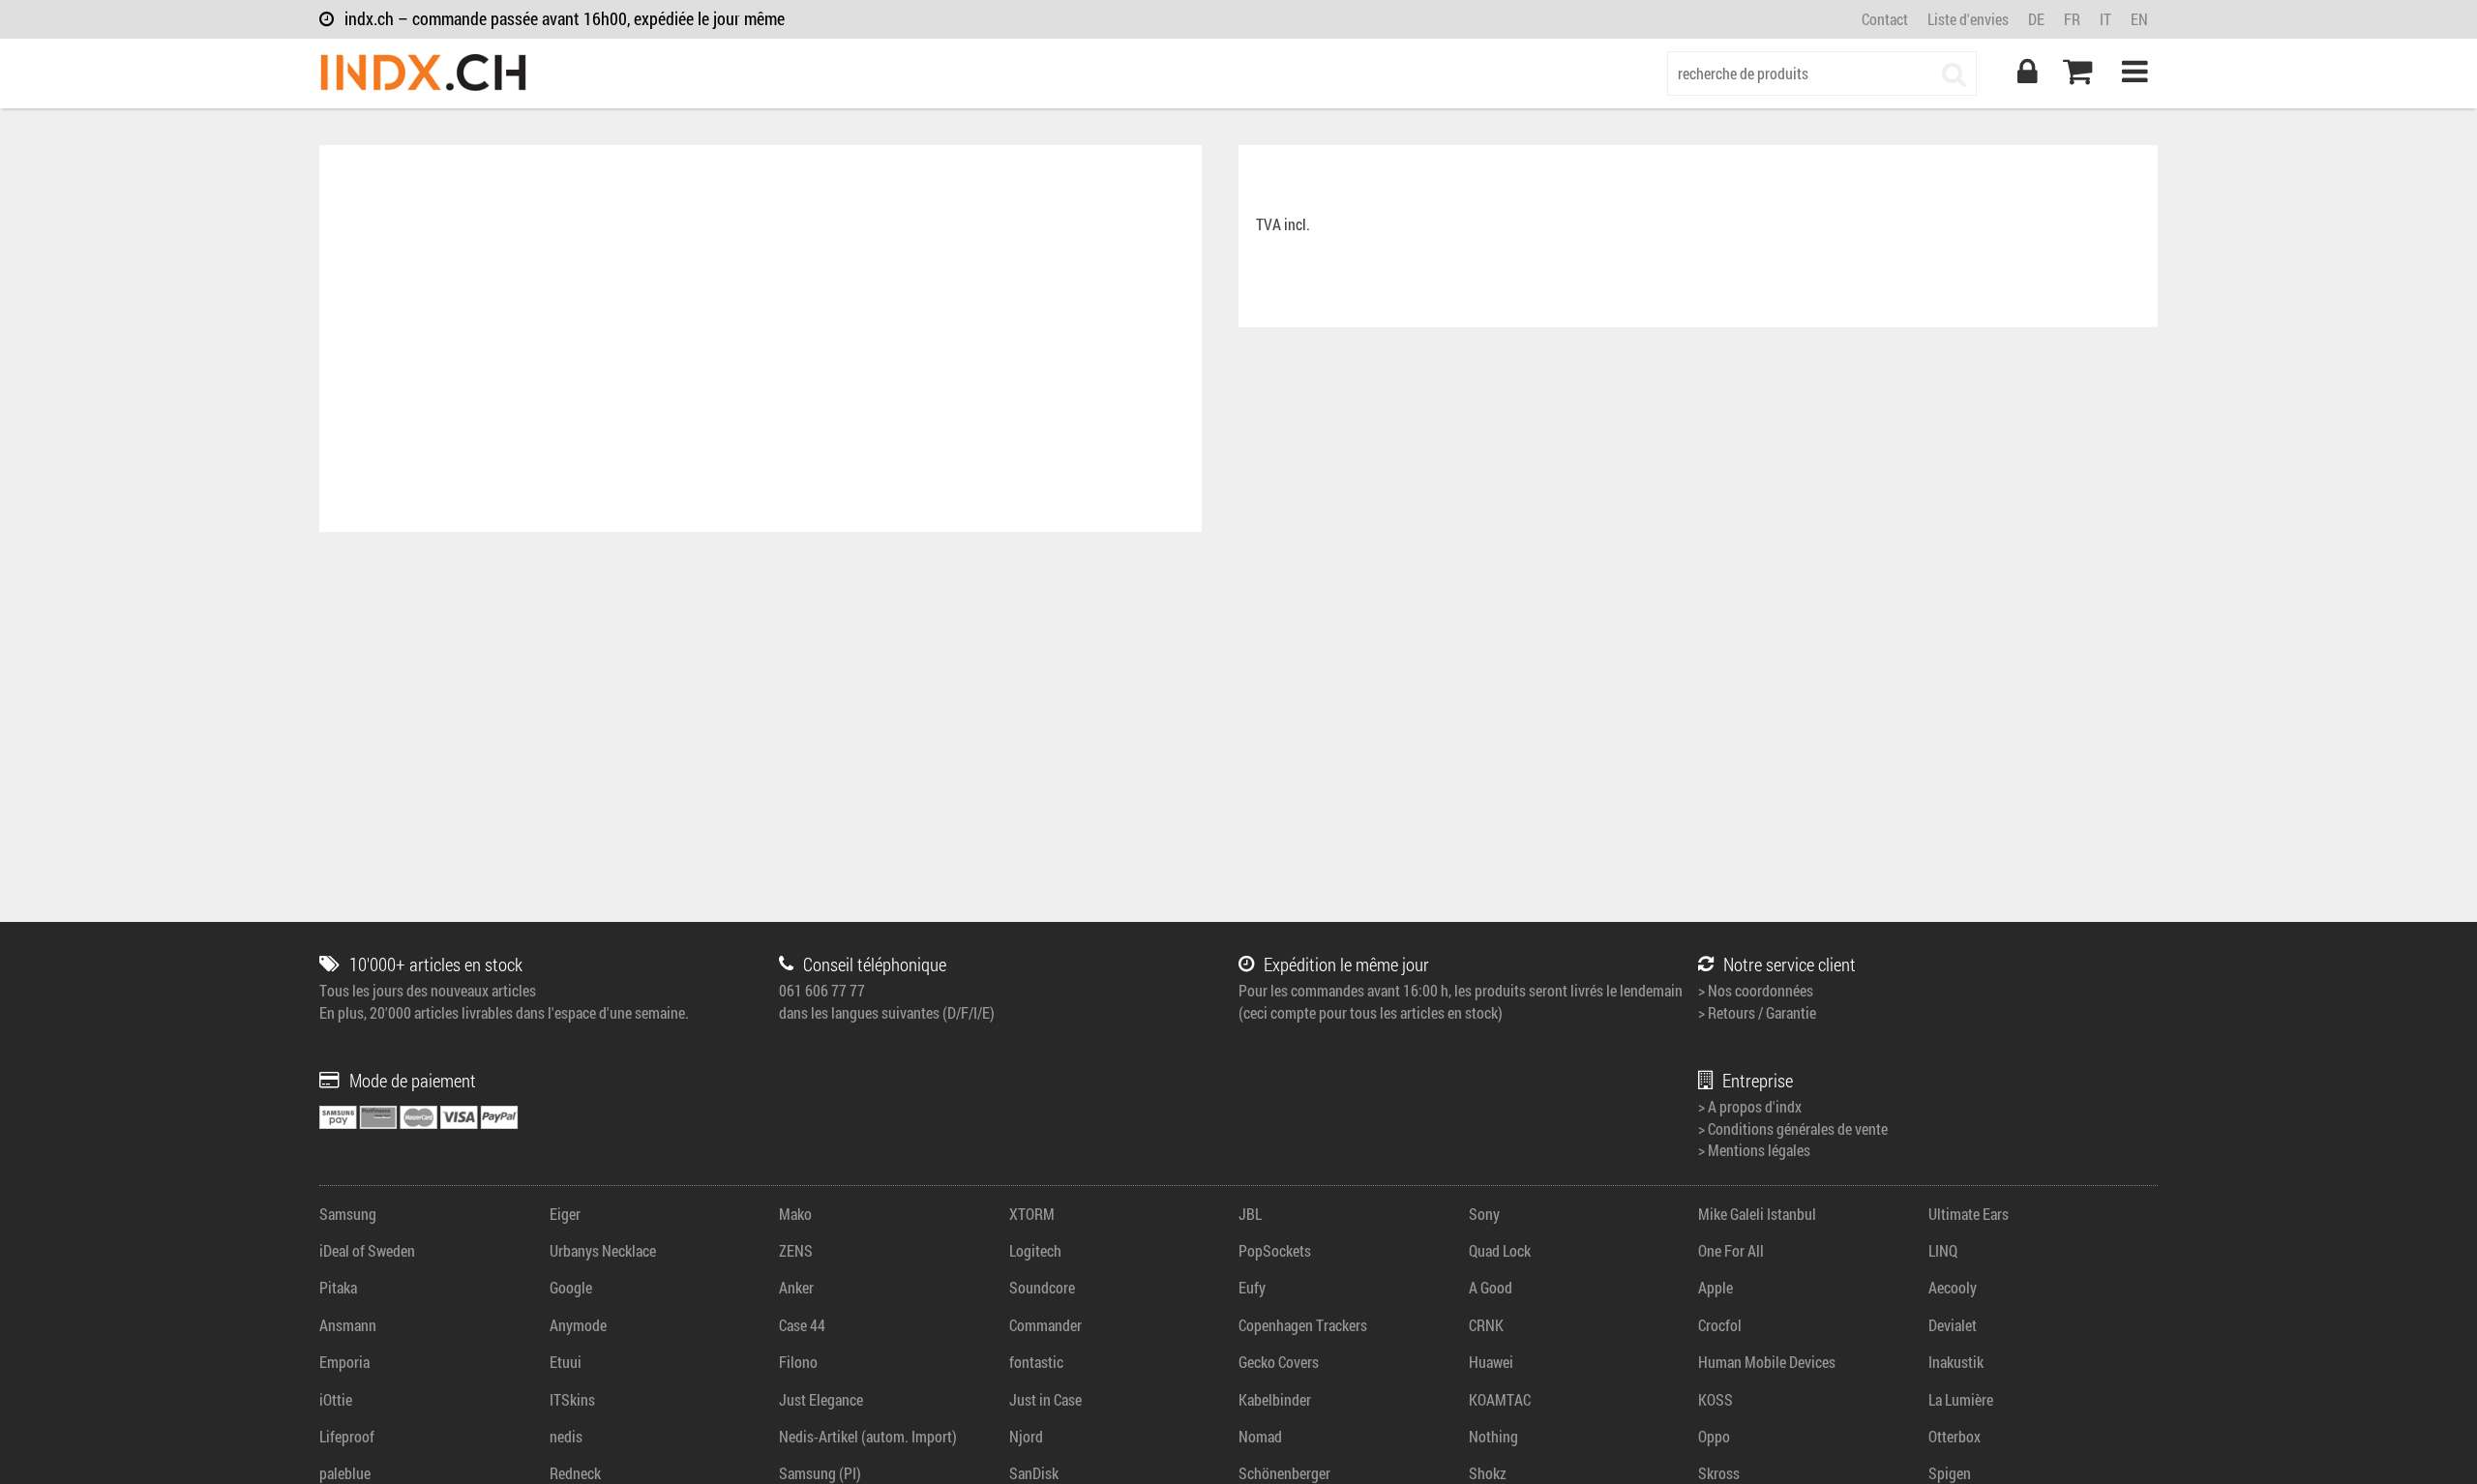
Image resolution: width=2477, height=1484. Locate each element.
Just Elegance (821, 1399)
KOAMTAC (1500, 1399)
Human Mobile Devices (1767, 1362)
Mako (795, 1214)
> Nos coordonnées (1756, 990)
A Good (1491, 1287)
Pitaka (338, 1287)
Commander (1045, 1325)
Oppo (1714, 1436)
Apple (1716, 1287)
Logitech (1035, 1250)
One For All (1731, 1250)
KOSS (1716, 1399)
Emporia (344, 1362)
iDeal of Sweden (367, 1250)
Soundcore (1042, 1287)
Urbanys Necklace (603, 1250)
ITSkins (572, 1399)
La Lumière (1961, 1399)
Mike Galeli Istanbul (1757, 1214)
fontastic (1036, 1362)
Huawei (1491, 1362)
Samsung (348, 1214)
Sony (1484, 1214)
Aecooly (1953, 1287)
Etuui (566, 1362)
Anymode (578, 1325)
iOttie (336, 1399)
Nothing (1493, 1436)
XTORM (1032, 1214)
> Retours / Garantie (1757, 1012)
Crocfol (1720, 1325)
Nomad (1260, 1436)
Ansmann (348, 1325)
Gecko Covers (1279, 1362)
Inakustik (1956, 1362)
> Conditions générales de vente (1793, 1128)
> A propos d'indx (1750, 1106)
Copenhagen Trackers (1303, 1325)
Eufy (1252, 1287)
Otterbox (1955, 1436)
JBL (1250, 1214)
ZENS (796, 1250)
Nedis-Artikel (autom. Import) (868, 1436)
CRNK (1486, 1325)
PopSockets (1275, 1250)
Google (571, 1287)
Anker (796, 1287)
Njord (1026, 1436)
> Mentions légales (1754, 1150)
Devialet (1953, 1325)
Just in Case (1045, 1399)
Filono (798, 1362)
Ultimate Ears (1969, 1214)
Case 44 (802, 1325)
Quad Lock (1500, 1250)
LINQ (1943, 1250)
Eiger (565, 1214)
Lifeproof (347, 1436)
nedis (566, 1436)
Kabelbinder (1275, 1399)
